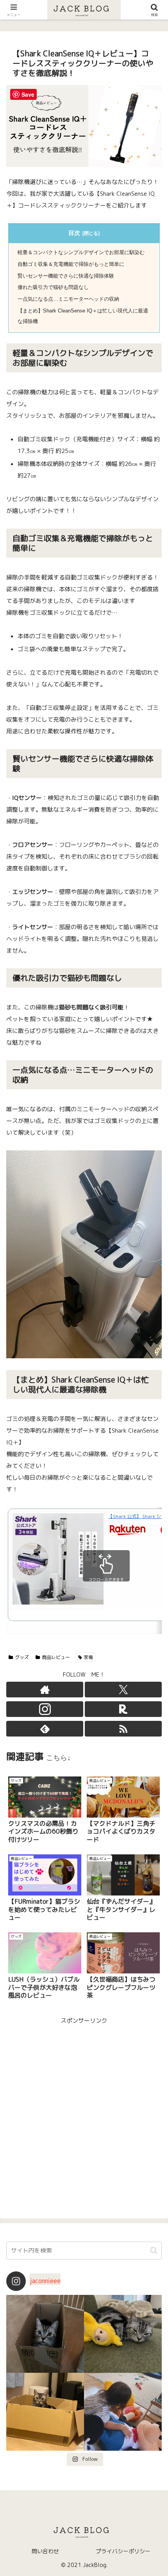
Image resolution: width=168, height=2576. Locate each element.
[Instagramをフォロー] (45, 1709)
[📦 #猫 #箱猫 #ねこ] (45, 2334)
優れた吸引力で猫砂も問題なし (53, 287)
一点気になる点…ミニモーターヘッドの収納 (68, 299)
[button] (154, 2250)
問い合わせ (45, 2551)
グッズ (22, 1657)
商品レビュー (56, 1657)
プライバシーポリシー (123, 2551)
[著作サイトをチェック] (45, 1690)
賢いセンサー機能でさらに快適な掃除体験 (66, 276)
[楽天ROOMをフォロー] (123, 1709)
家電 (88, 1657)
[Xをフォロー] (123, 1690)
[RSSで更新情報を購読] (123, 1729)
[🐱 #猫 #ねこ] (45, 2412)
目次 (74, 233)
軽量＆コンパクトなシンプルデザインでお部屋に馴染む (81, 252)
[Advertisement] (84, 2110)
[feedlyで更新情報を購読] (45, 1729)
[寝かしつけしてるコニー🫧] (123, 2412)
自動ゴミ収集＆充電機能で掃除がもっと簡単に (71, 264)
